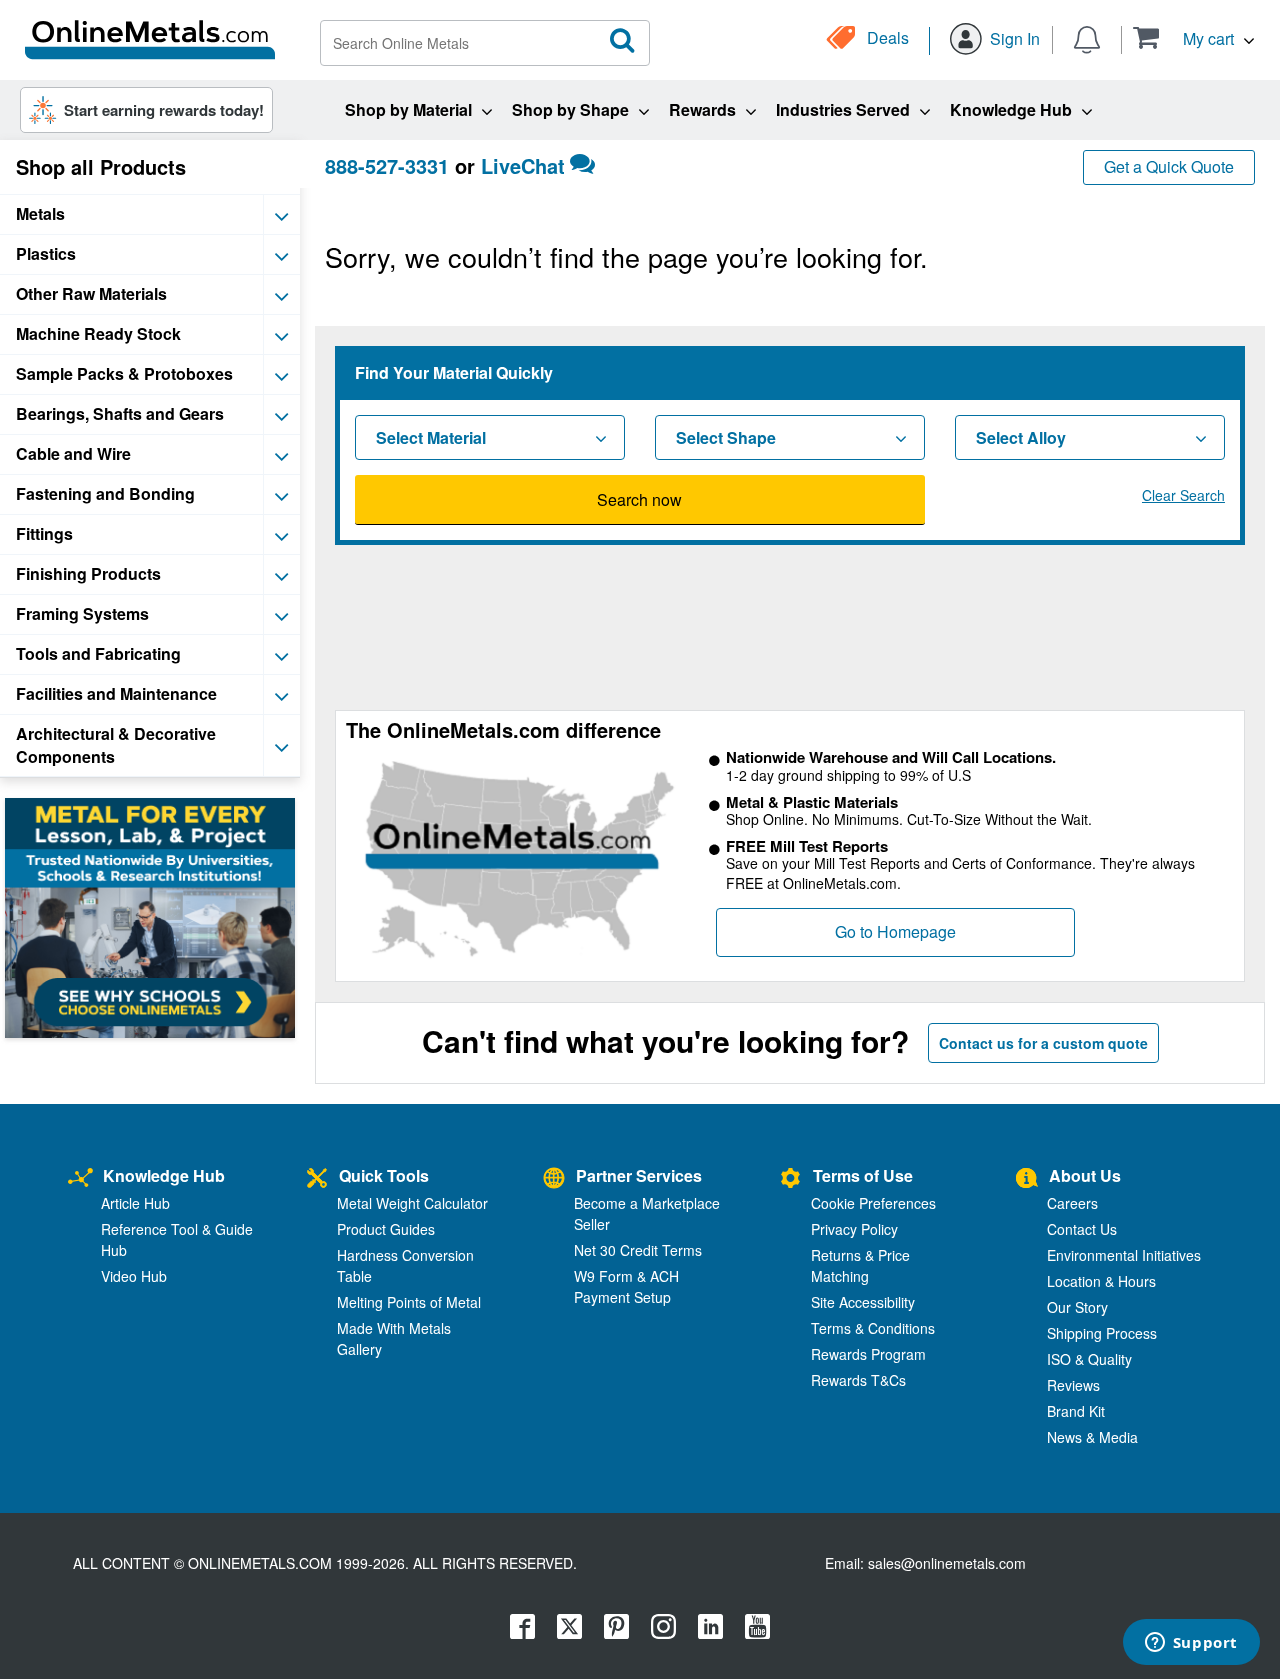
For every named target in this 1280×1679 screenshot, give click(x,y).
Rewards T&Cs (858, 1380)
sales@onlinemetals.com (947, 1563)
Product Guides (386, 1229)
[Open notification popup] (1087, 38)
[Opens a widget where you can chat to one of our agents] (1191, 1644)
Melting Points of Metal (409, 1302)
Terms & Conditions (873, 1328)
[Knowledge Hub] (80, 1178)
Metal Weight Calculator (412, 1203)
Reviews (1073, 1385)
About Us (1085, 1175)
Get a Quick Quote (1169, 166)
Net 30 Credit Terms (638, 1250)
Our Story (1077, 1307)
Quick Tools (384, 1175)
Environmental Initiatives (1124, 1255)
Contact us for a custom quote (1043, 1043)
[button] (1193, 37)
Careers (1072, 1203)
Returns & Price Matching (860, 1265)
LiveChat (523, 165)
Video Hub (134, 1276)
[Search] (623, 41)
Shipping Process (1102, 1333)
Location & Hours (1101, 1281)
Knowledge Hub (164, 1175)
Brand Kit (1076, 1411)
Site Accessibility (863, 1302)
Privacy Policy (854, 1229)
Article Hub (135, 1203)
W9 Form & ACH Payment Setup (626, 1286)
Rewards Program (868, 1354)
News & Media (1092, 1437)
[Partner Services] (554, 1178)
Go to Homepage (895, 931)
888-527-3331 (387, 165)
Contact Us (1082, 1229)
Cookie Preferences (873, 1203)
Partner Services (639, 1175)
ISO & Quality (1089, 1359)
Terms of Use (863, 1175)
